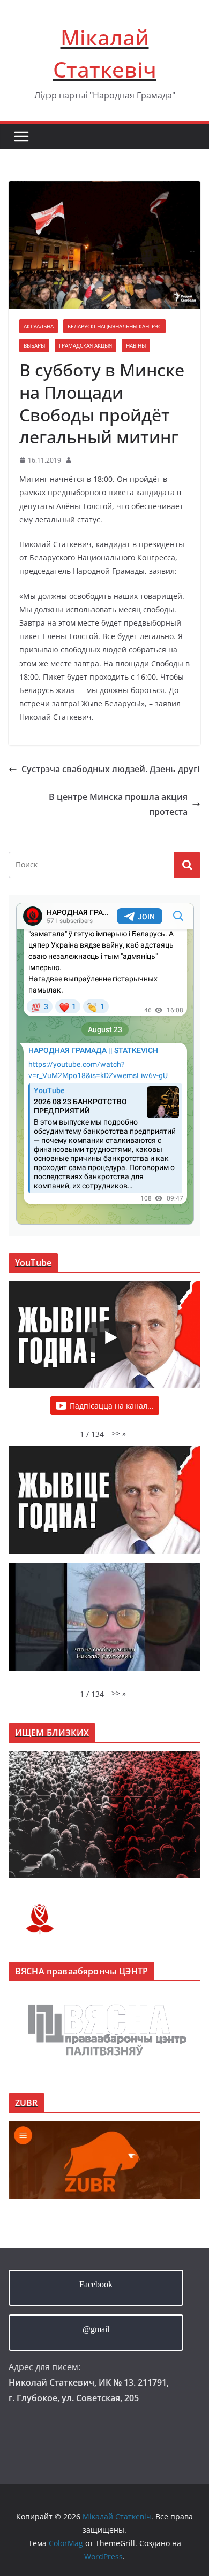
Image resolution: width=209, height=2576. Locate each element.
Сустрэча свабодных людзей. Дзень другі (110, 769)
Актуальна (39, 326)
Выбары (34, 345)
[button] (119, 1433)
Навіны (136, 345)
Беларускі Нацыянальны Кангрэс (114, 326)
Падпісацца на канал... (112, 1406)
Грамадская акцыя (85, 345)
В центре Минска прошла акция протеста (118, 805)
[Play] (110, 1337)
